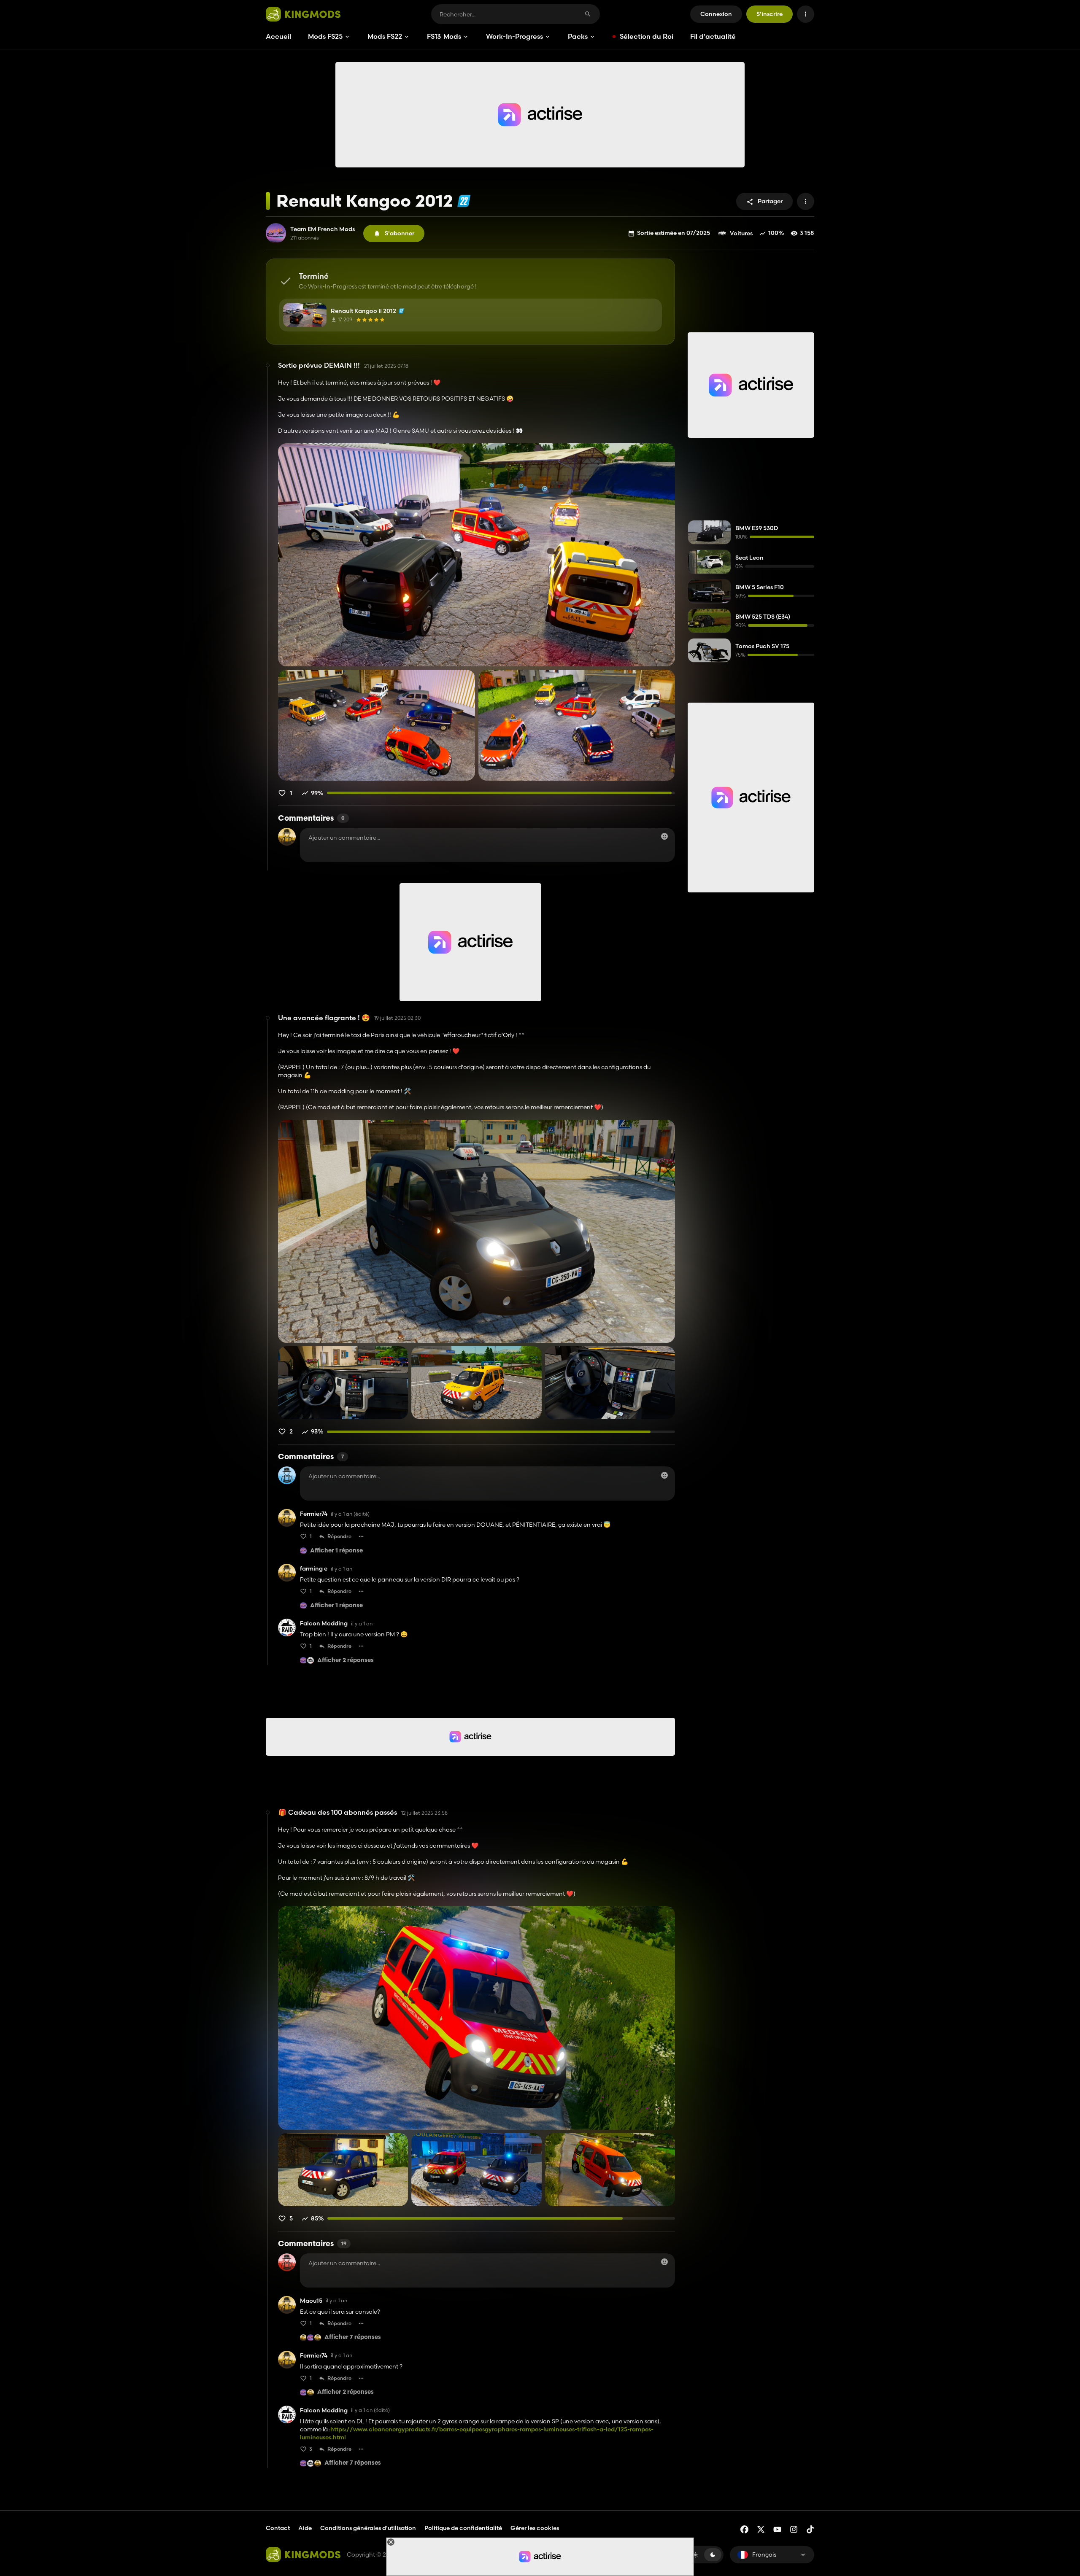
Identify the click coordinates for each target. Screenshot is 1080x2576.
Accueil (278, 36)
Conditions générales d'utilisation (368, 2528)
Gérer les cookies (535, 2528)
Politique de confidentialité (463, 2528)
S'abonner (400, 233)
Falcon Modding (324, 1623)
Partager (770, 201)
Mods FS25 (325, 36)
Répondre (339, 1536)
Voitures (741, 233)
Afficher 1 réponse (336, 1551)
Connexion (716, 14)
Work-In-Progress (514, 36)
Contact (278, 2528)
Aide (305, 2528)
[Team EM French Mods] (276, 233)
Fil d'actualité (713, 36)
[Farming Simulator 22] (464, 201)
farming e (314, 1569)
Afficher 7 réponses (353, 2338)
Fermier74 (314, 1514)
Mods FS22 (385, 36)
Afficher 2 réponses (346, 1661)
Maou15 (311, 2301)
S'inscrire (769, 14)
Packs (578, 36)
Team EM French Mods (323, 229)
